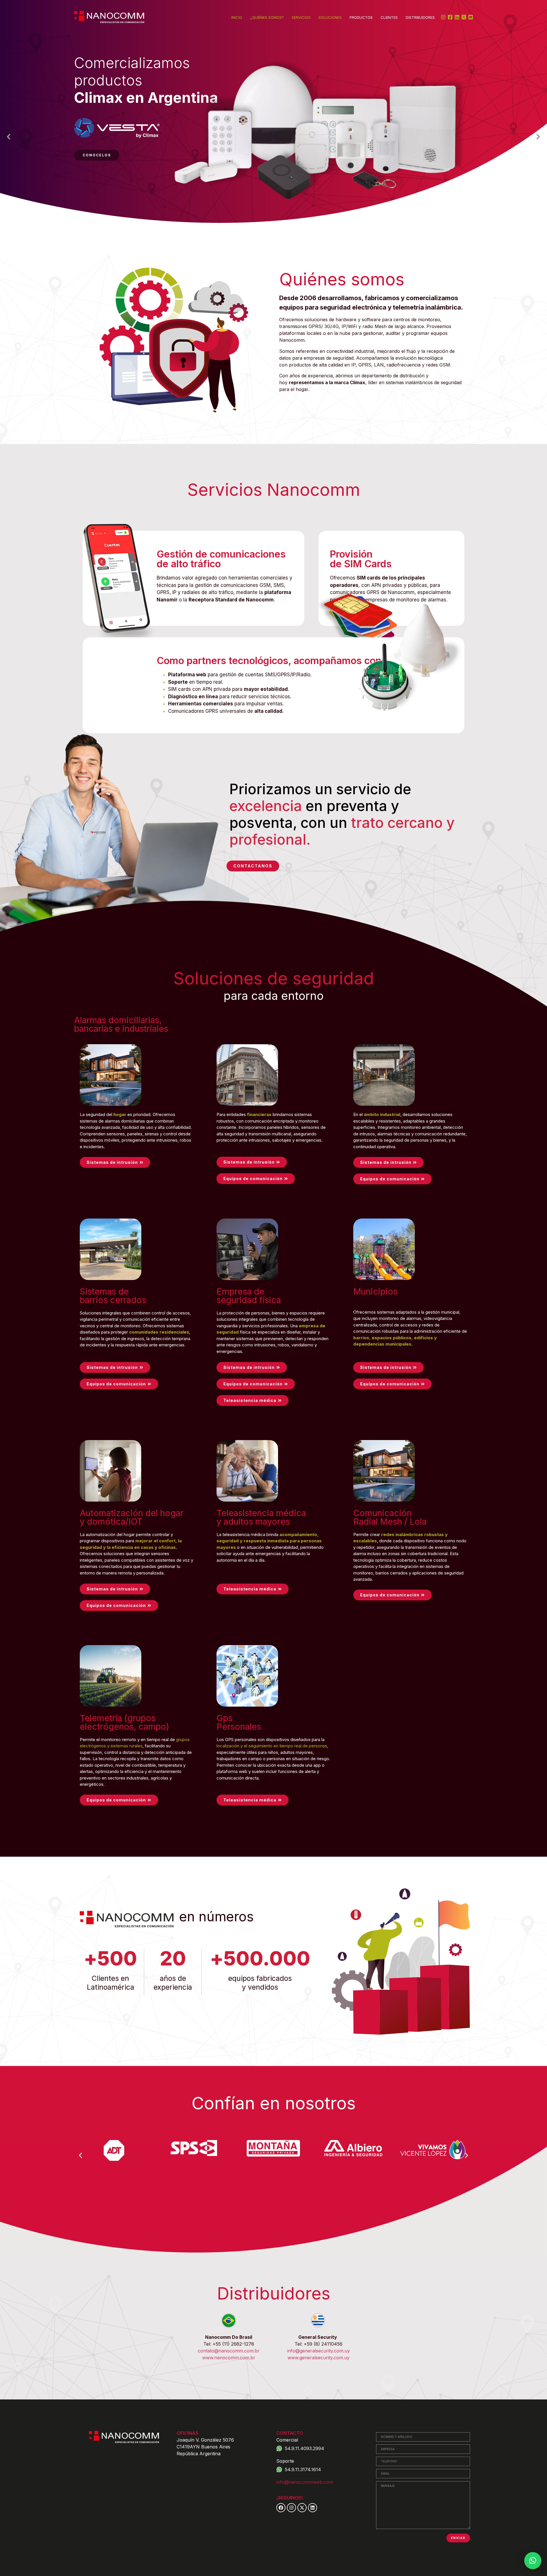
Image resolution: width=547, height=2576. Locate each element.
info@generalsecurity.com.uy (319, 2351)
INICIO (237, 17)
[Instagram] (291, 2508)
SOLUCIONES (330, 17)
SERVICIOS (301, 17)
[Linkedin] (313, 2508)
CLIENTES (389, 17)
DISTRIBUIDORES (420, 17)
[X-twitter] (302, 2508)
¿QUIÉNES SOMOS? (267, 17)
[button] (9, 137)
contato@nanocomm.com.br (229, 2351)
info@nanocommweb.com (305, 2482)
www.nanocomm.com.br (229, 2358)
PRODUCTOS (361, 17)
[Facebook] (281, 2508)
